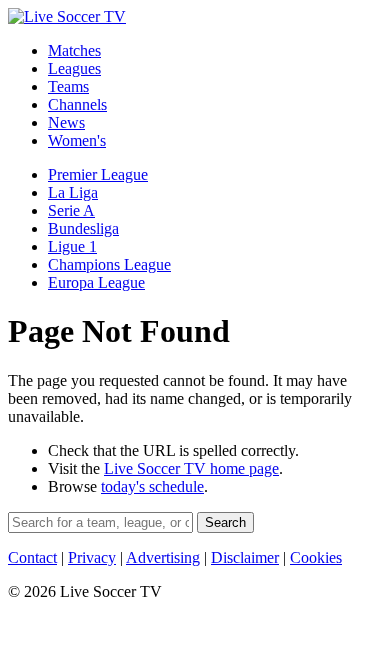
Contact (32, 557)
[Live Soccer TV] (67, 16)
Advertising (163, 557)
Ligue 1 (72, 246)
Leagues (74, 68)
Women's (77, 140)
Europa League (96, 282)
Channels (77, 104)
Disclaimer (245, 557)
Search (225, 522)
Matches (74, 50)
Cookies (316, 557)
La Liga (73, 192)
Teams (68, 86)
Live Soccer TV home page (191, 468)
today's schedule (152, 486)
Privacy (92, 557)
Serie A (71, 210)
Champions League (109, 264)
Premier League (98, 174)
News (66, 122)
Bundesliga (83, 228)
